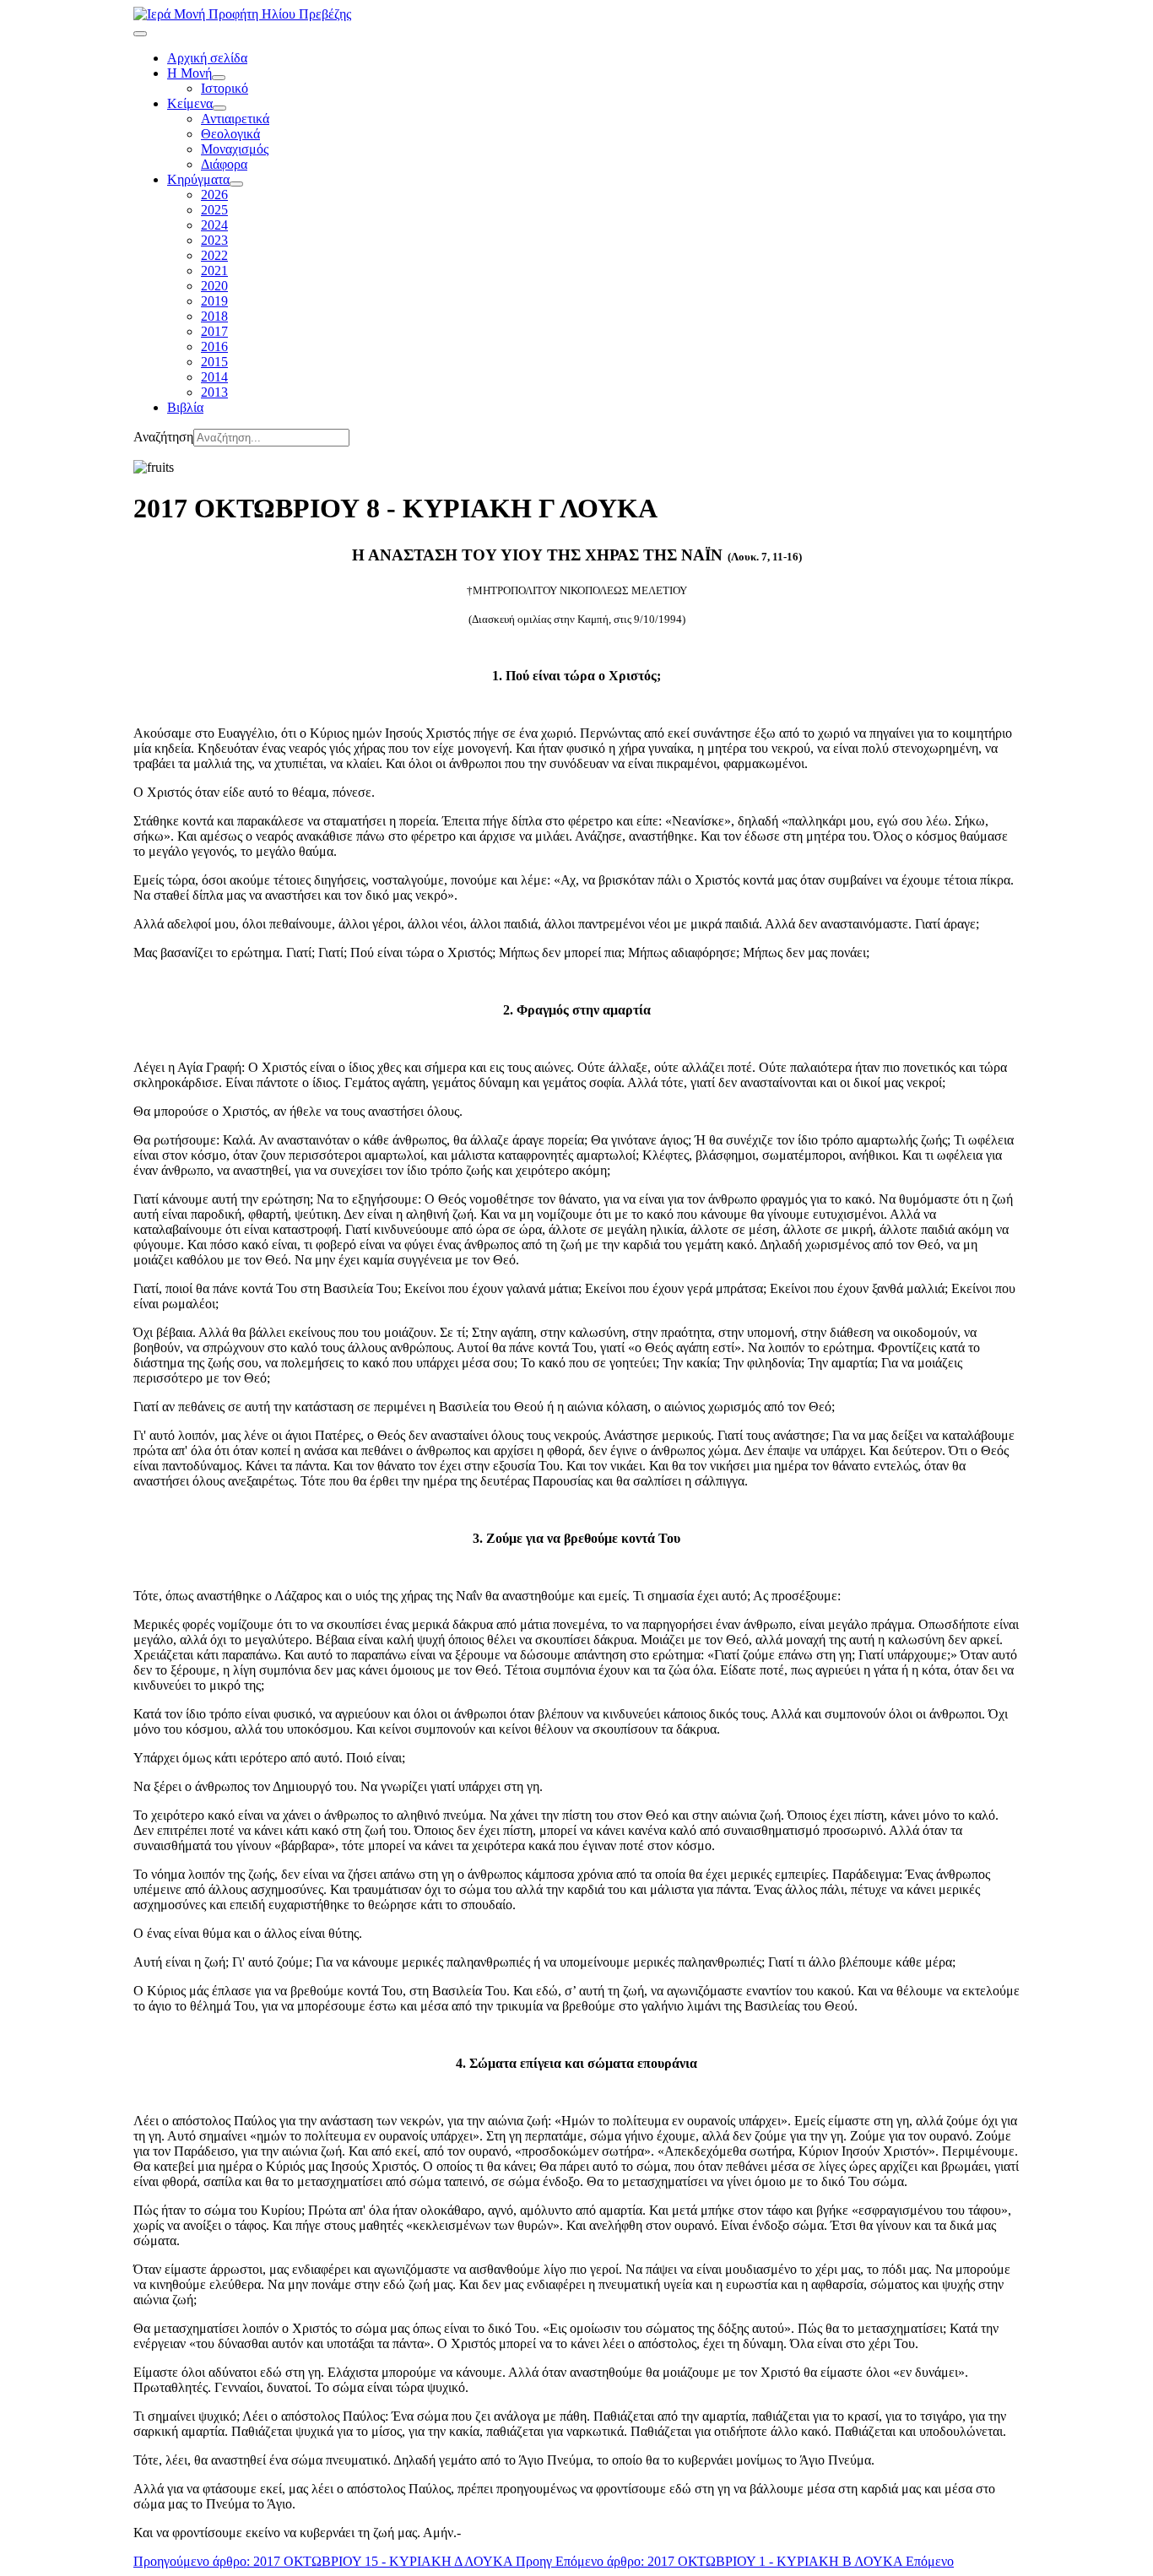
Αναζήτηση (163, 437)
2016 (214, 346)
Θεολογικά (230, 134)
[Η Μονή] (219, 78)
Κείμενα (190, 103)
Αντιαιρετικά (235, 119)
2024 (214, 225)
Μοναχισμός (235, 149)
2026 (214, 195)
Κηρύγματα (198, 179)
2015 (214, 362)
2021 (214, 271)
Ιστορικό (225, 88)
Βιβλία (185, 407)
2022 (214, 255)
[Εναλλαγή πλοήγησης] (140, 34)
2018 (214, 316)
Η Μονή (189, 73)
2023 (214, 240)
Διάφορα (224, 164)
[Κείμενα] (219, 108)
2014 (214, 377)
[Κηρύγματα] (236, 184)
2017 (214, 331)
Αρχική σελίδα (207, 58)
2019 (214, 301)
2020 (214, 286)
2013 (214, 392)
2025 (214, 210)
